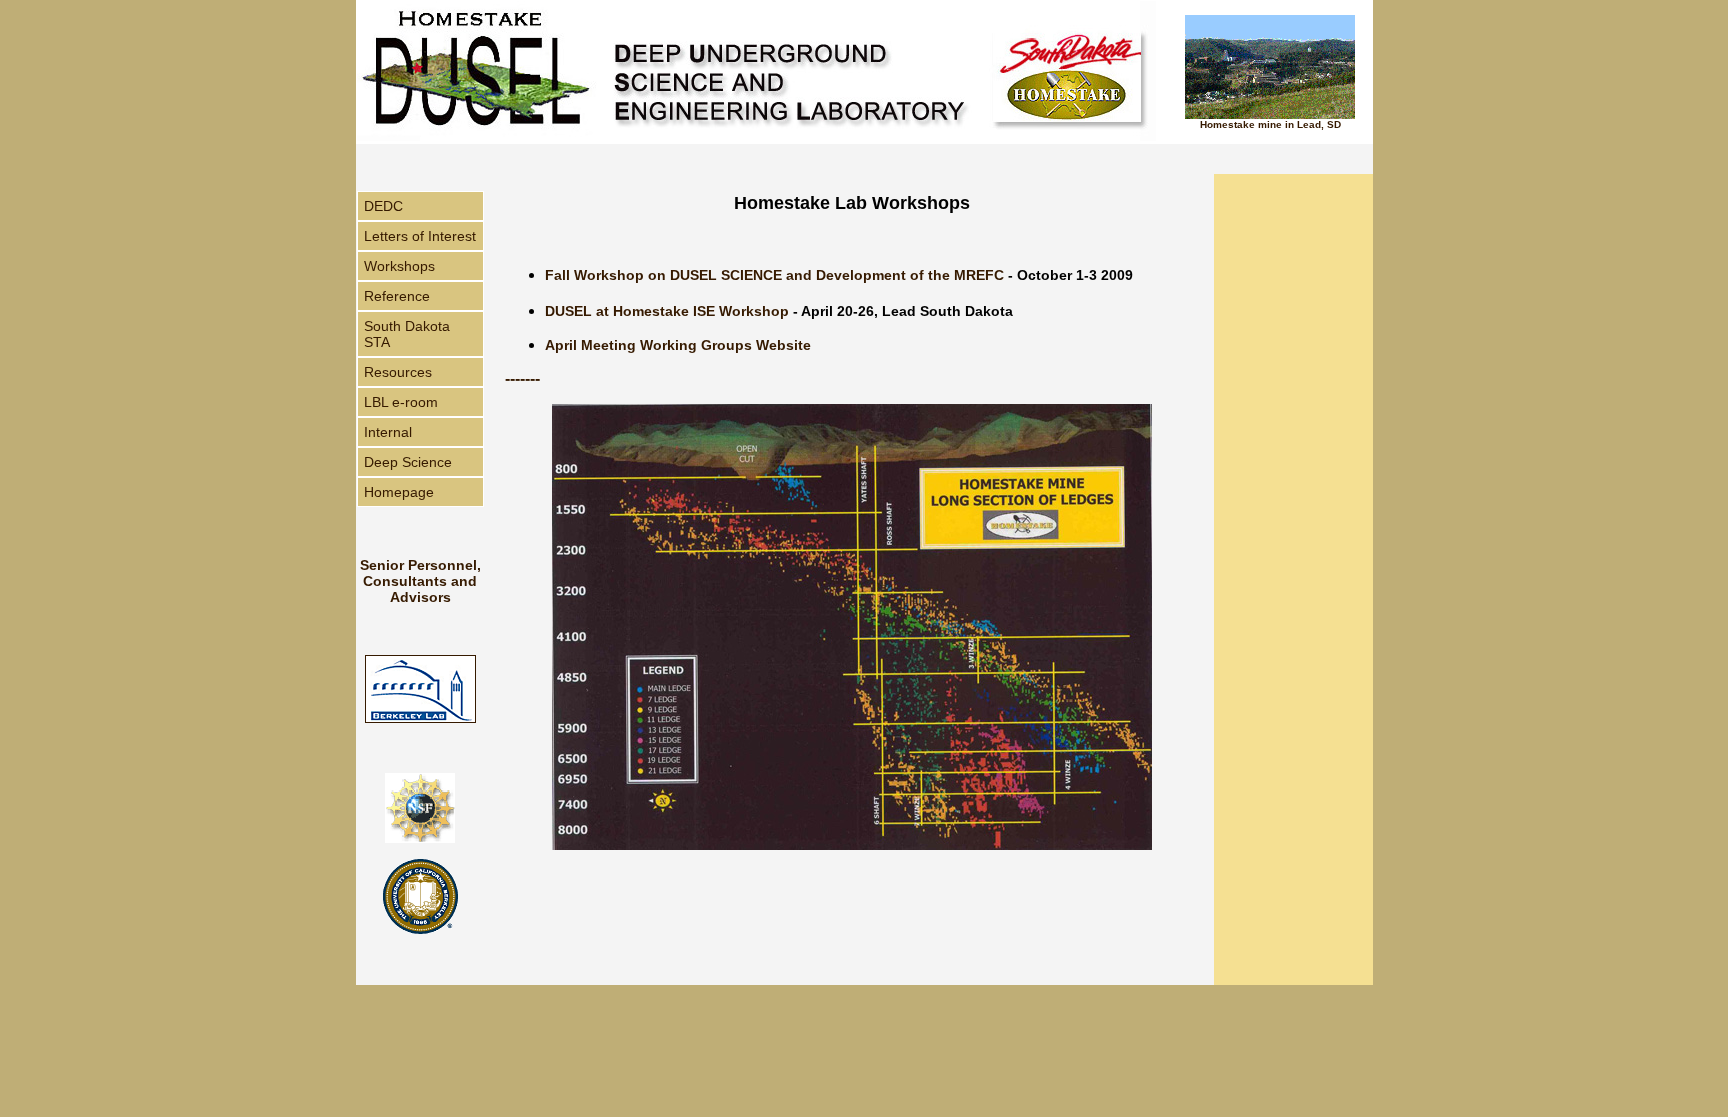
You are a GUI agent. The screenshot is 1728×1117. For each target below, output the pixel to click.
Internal (388, 432)
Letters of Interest (420, 236)
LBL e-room (401, 402)
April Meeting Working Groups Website (678, 345)
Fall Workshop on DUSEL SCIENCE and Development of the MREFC (774, 275)
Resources (398, 372)
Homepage (399, 492)
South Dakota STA (407, 334)
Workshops (399, 266)
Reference (397, 296)
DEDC (383, 206)
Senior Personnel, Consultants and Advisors (420, 581)
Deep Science (408, 462)
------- (522, 378)
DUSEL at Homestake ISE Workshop (667, 311)
